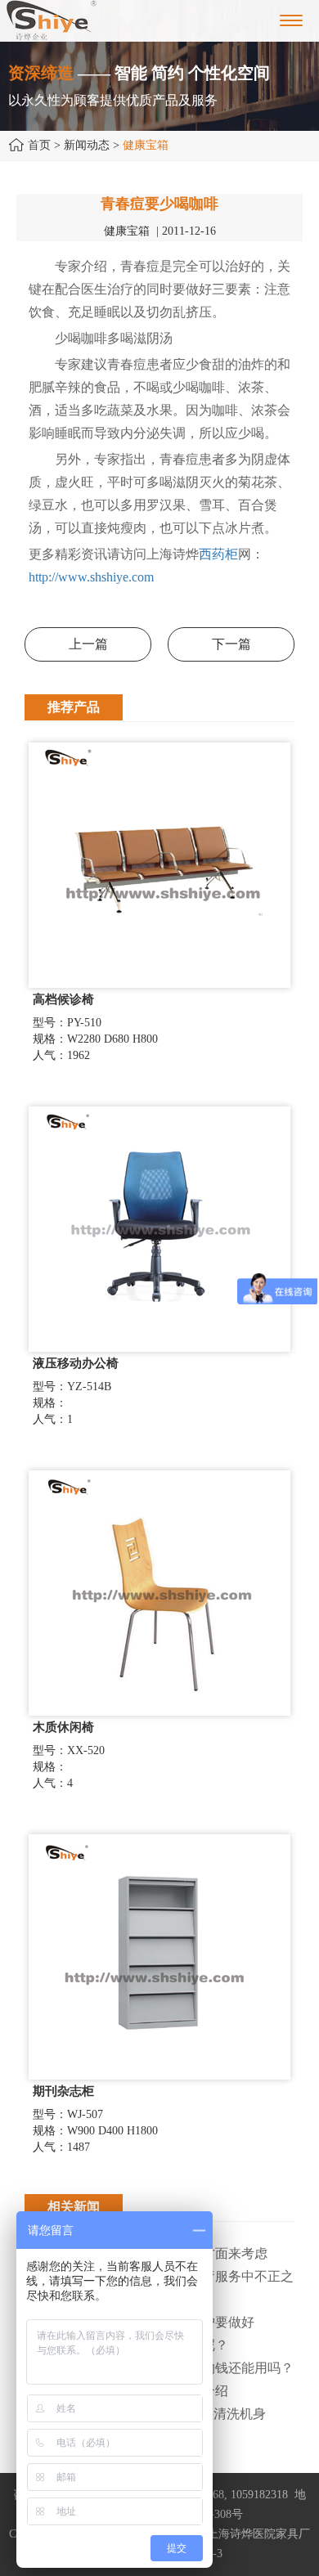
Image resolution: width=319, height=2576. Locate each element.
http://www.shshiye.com (91, 577)
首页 (39, 145)
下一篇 (231, 644)
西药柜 (218, 554)
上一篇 (88, 644)
